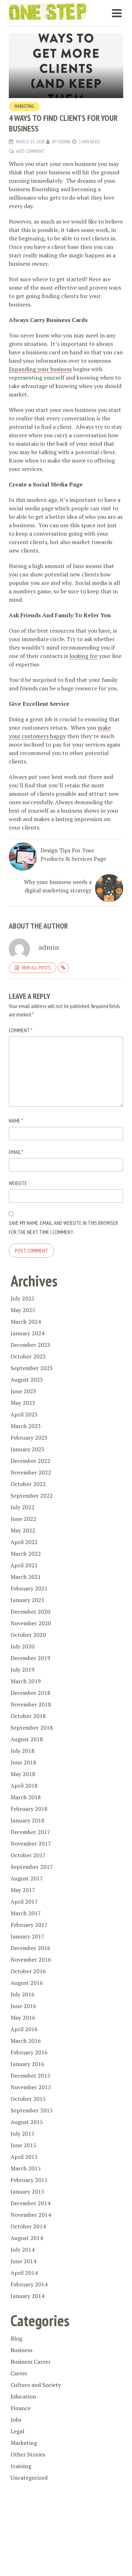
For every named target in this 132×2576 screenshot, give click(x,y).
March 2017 (26, 1913)
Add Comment (30, 151)
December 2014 (30, 2203)
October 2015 (28, 2099)
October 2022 (28, 1484)
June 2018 (23, 1762)
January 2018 (27, 1820)
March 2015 (26, 2168)
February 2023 (29, 1438)
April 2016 (24, 2029)
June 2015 (23, 2145)
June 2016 (23, 2006)
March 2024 (26, 1322)
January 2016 (27, 2064)
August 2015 (27, 2122)
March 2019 (26, 1681)
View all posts (36, 968)
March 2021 (26, 1577)
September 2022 (32, 1496)
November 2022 (31, 1472)
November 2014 (31, 2215)
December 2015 (30, 2075)
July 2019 (23, 1670)
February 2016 (29, 2052)
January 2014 (27, 2296)
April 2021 (24, 1565)
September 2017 (32, 1867)
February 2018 (29, 1809)
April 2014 (24, 2273)
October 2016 (28, 1971)
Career (19, 2373)
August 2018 (27, 1739)
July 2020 (23, 1646)
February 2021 (29, 1588)
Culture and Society (36, 2385)
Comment (21, 1030)
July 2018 (23, 1751)
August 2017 (27, 1878)
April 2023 (24, 1414)
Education (23, 2396)
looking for (83, 656)
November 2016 (31, 1960)
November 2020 (31, 1623)
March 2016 (26, 2041)
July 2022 (23, 1507)
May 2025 (23, 1310)
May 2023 (23, 1403)
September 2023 (32, 1368)
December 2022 (30, 1461)
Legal (17, 2431)
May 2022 (23, 1530)
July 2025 (23, 1298)
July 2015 (23, 2133)
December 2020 (30, 1612)
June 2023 (23, 1391)
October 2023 (28, 1356)
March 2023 (26, 1426)
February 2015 (29, 2180)
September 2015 (32, 2110)
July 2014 (23, 2249)
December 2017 (30, 1832)
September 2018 (32, 1728)
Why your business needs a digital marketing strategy (58, 886)
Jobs (16, 2420)
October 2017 (28, 1855)
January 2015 (27, 2191)
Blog (16, 2338)
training (21, 2466)
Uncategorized (29, 2478)
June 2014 (23, 2261)
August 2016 (27, 1983)
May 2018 (23, 1774)
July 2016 (23, 1994)
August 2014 (27, 2238)
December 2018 (30, 1693)
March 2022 (26, 1554)
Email (16, 1152)
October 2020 (28, 1635)
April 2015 (24, 2157)
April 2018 (24, 1786)
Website (18, 1183)
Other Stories (28, 2454)
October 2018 (28, 1716)
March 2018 (26, 1797)
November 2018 (31, 1704)
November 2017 (31, 1844)
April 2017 (24, 1902)
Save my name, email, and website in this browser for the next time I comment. (63, 1227)
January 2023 (27, 1449)
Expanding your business (40, 369)
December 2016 (30, 1948)
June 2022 (23, 1519)
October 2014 (28, 2226)
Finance (21, 2408)
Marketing (24, 106)
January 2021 (27, 1600)
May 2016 (23, 2017)
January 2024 (27, 1333)
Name (16, 1121)
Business (21, 2350)
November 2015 (31, 2087)
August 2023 (27, 1380)
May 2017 (23, 1890)
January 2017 (27, 1936)
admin (64, 142)
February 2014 (29, 2284)
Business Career (31, 2362)
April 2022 (24, 1542)
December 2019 (30, 1658)
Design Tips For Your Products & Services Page (73, 854)
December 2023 (30, 1345)
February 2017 (29, 1925)
